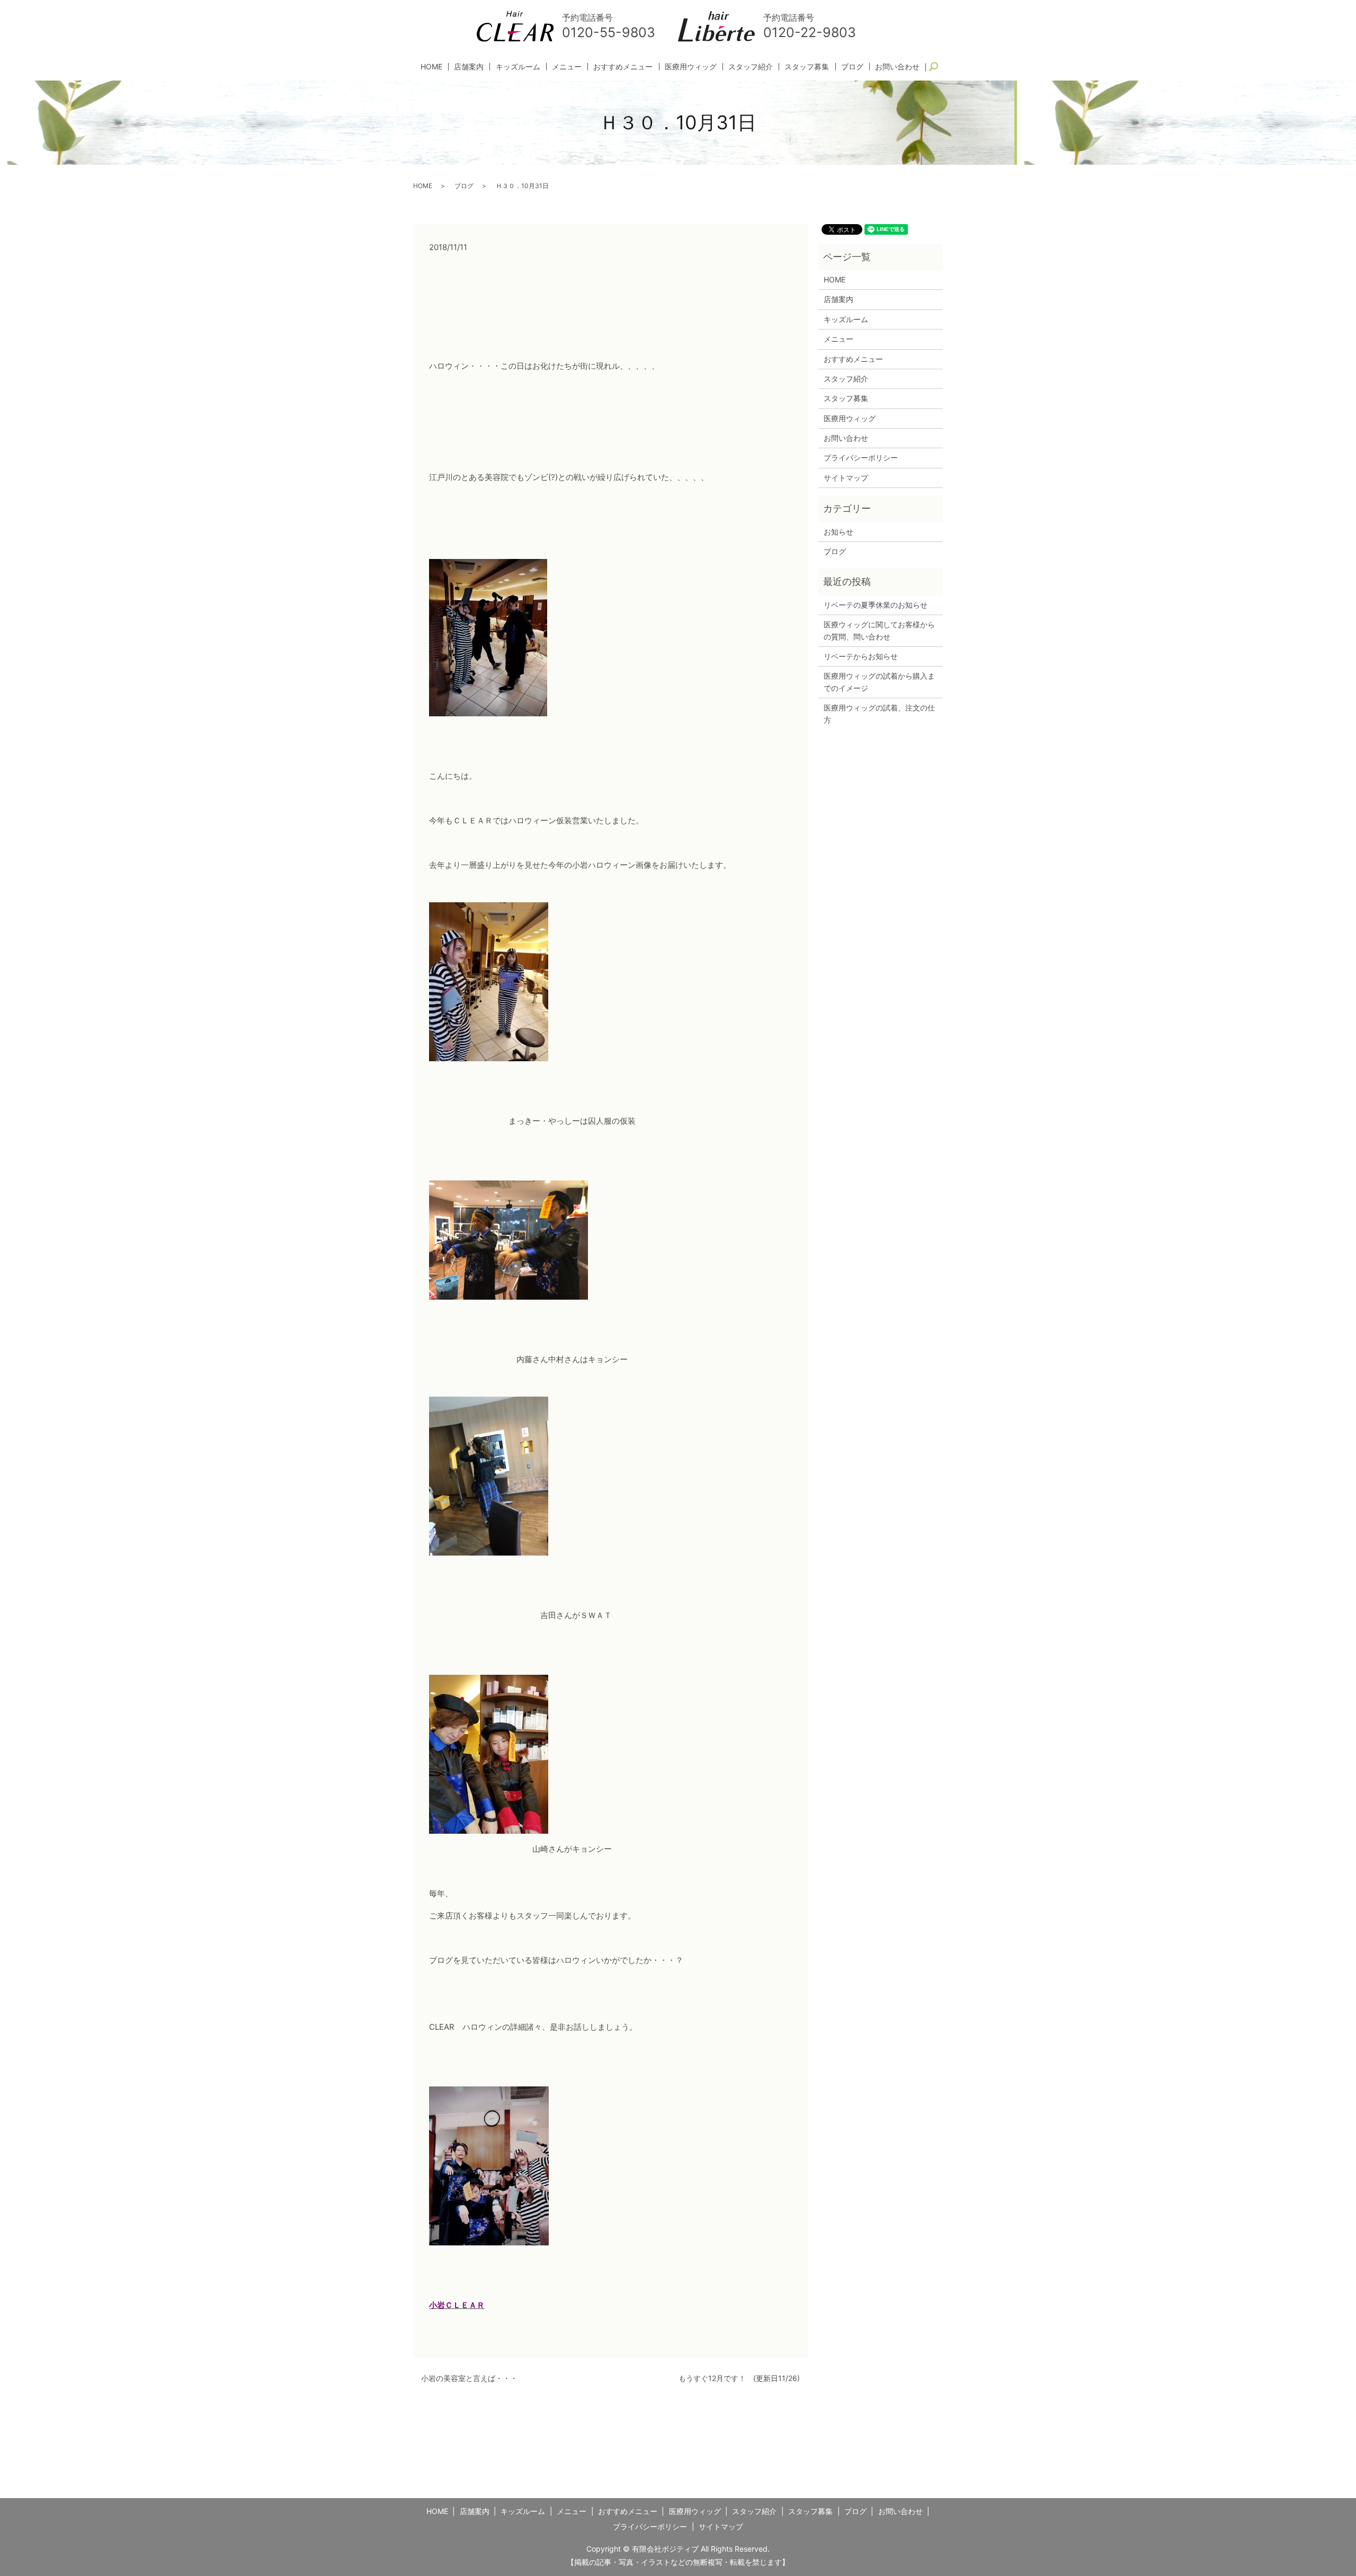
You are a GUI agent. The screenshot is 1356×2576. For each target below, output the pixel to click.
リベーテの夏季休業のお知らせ (876, 605)
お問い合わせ (897, 66)
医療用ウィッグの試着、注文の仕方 (879, 713)
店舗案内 (469, 66)
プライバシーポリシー (861, 458)
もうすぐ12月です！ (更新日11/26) (739, 2378)
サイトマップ (846, 478)
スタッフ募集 (807, 66)
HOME (431, 66)
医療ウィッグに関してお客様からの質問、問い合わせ (879, 630)
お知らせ (838, 532)
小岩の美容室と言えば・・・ (469, 2378)
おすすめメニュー (623, 66)
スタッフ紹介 (751, 66)
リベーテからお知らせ (861, 656)
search (938, 67)
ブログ (852, 66)
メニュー (567, 66)
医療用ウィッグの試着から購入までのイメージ (879, 682)
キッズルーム (518, 66)
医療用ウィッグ (691, 66)
